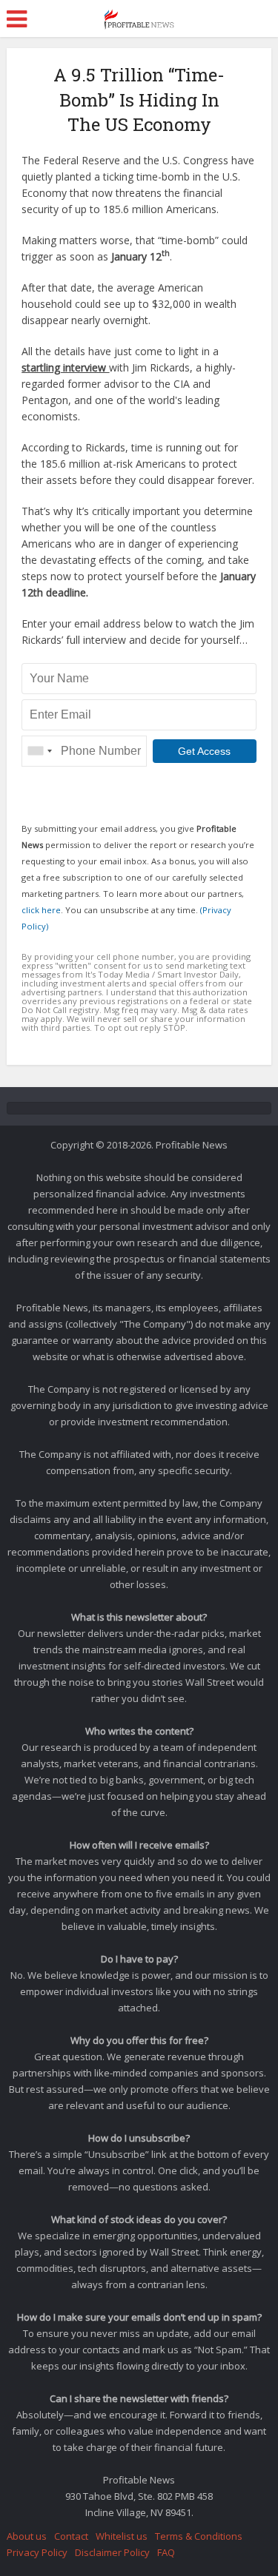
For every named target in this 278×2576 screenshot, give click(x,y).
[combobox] (39, 751)
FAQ (166, 2552)
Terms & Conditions (199, 2536)
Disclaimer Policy (112, 2552)
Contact (71, 2536)
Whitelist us (122, 2536)
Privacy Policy (37, 2552)
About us (27, 2536)
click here (41, 910)
